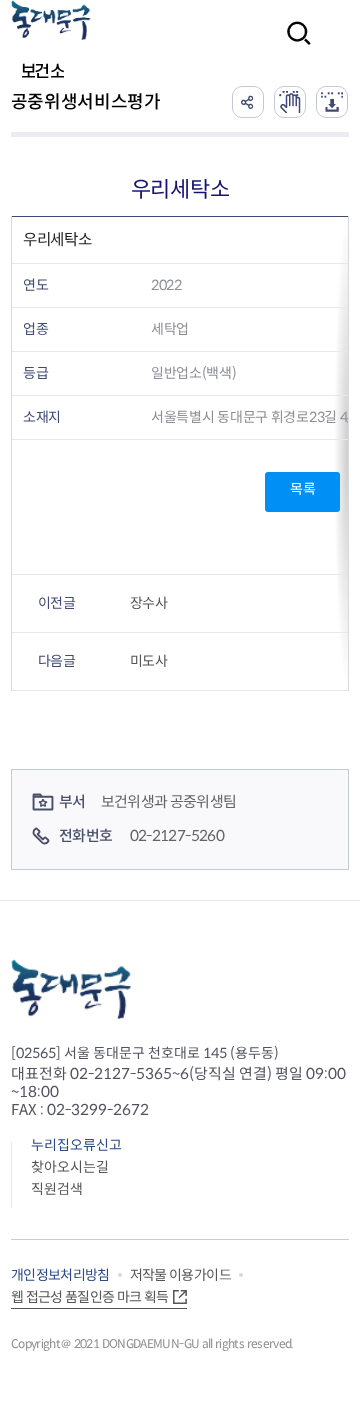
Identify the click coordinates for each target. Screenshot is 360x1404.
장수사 (149, 603)
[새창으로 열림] (290, 102)
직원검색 (57, 1189)
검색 (293, 46)
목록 (302, 489)
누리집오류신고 (76, 1145)
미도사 (149, 661)
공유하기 (248, 102)
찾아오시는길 (70, 1167)
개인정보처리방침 (60, 1275)
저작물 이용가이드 (180, 1275)
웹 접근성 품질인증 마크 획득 (90, 1297)
